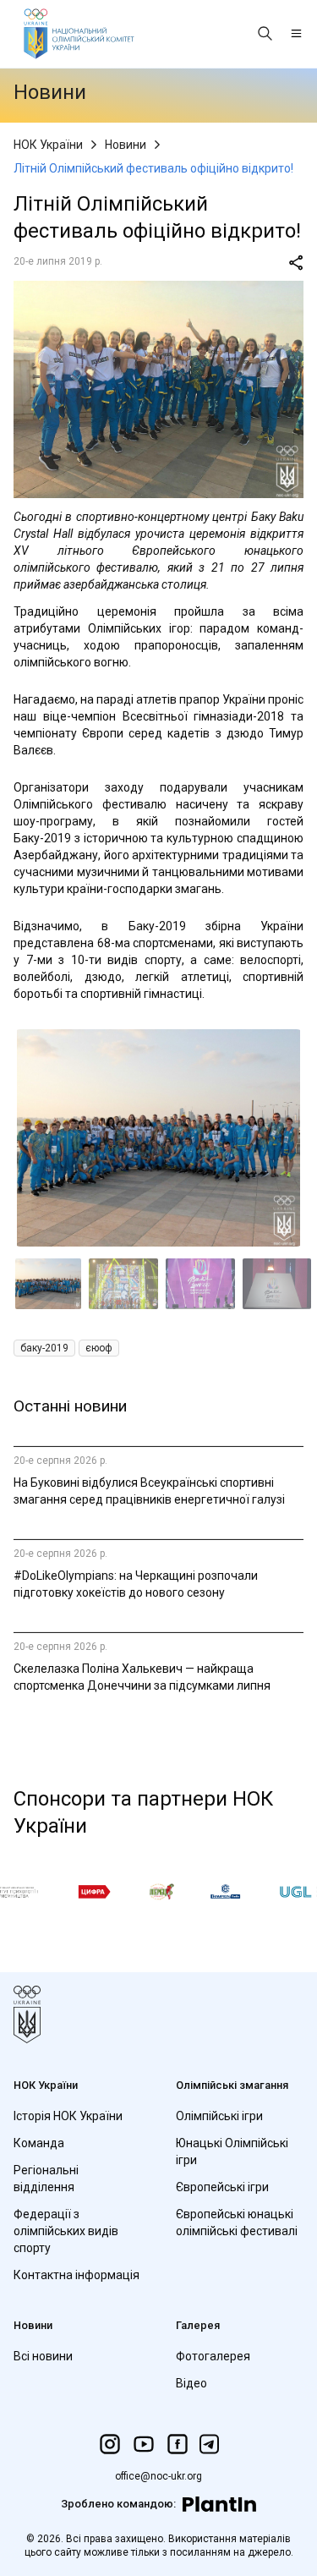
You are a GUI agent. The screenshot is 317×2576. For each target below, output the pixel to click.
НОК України (48, 145)
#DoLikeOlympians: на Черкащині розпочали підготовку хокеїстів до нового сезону (136, 1584)
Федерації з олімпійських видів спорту (66, 2231)
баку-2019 (44, 1348)
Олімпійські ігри (219, 2116)
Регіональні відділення (46, 2179)
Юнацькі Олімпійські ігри (232, 2151)
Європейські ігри (222, 2187)
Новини (126, 145)
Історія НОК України (68, 2116)
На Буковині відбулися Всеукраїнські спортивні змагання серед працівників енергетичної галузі (149, 1491)
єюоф (99, 1348)
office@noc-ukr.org (158, 2476)
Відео (191, 2383)
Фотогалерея (213, 2356)
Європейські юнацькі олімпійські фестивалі (237, 2222)
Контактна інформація (77, 2275)
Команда (39, 2143)
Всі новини (43, 2356)
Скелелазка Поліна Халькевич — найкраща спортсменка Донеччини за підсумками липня (142, 1677)
